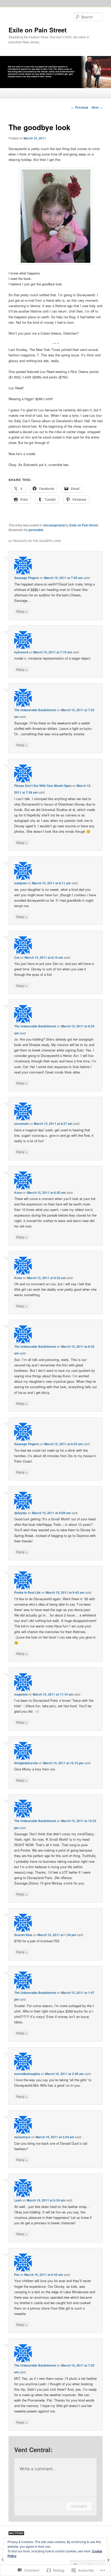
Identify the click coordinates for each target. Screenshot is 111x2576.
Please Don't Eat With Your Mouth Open (43, 786)
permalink (36, 530)
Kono (18, 1192)
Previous (80, 107)
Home (14, 93)
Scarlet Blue (23, 1935)
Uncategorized (54, 525)
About (30, 93)
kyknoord (21, 652)
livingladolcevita (26, 1763)
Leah (18, 2200)
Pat (17, 2275)
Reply (22, 611)
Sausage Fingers (27, 578)
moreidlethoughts (27, 2074)
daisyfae (21, 1513)
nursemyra (22, 2137)
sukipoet (21, 883)
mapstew (21, 1694)
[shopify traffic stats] (16, 2534)
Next (97, 107)
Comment (79, 2506)
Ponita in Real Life (27, 1592)
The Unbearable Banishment (35, 710)
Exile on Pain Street (38, 30)
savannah (21, 1124)
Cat (17, 957)
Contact (47, 93)
